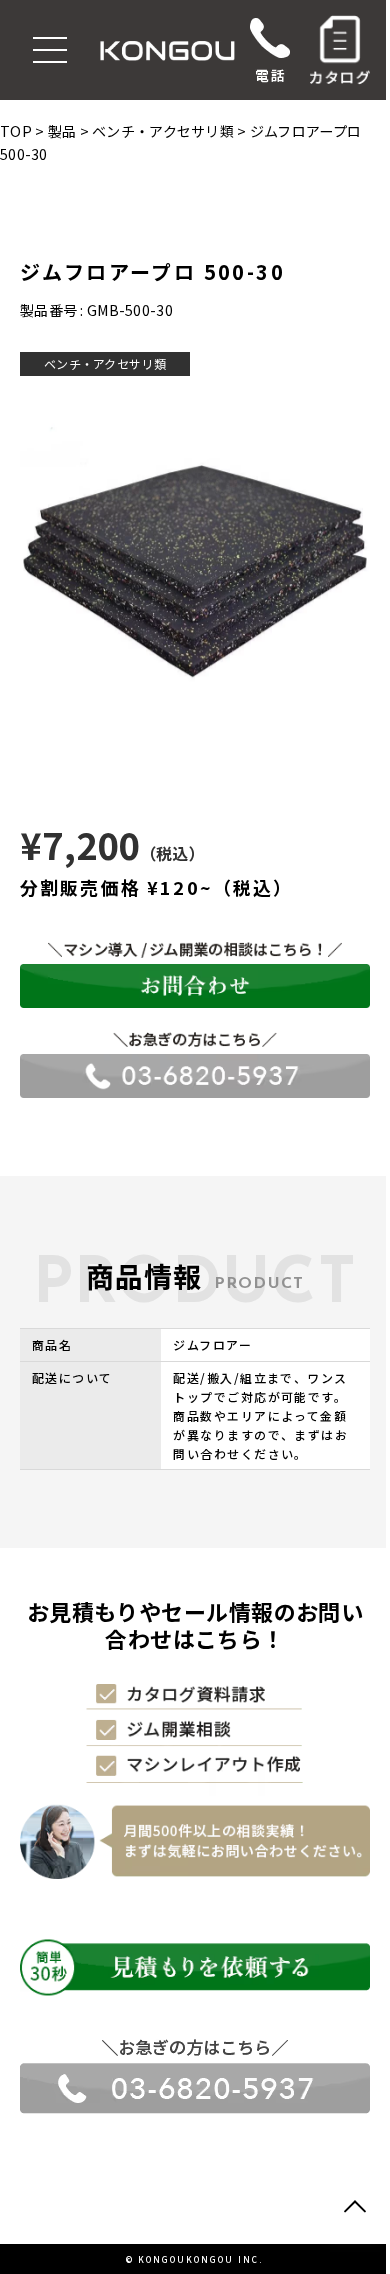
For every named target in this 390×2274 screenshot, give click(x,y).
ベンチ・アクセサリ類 (105, 363)
